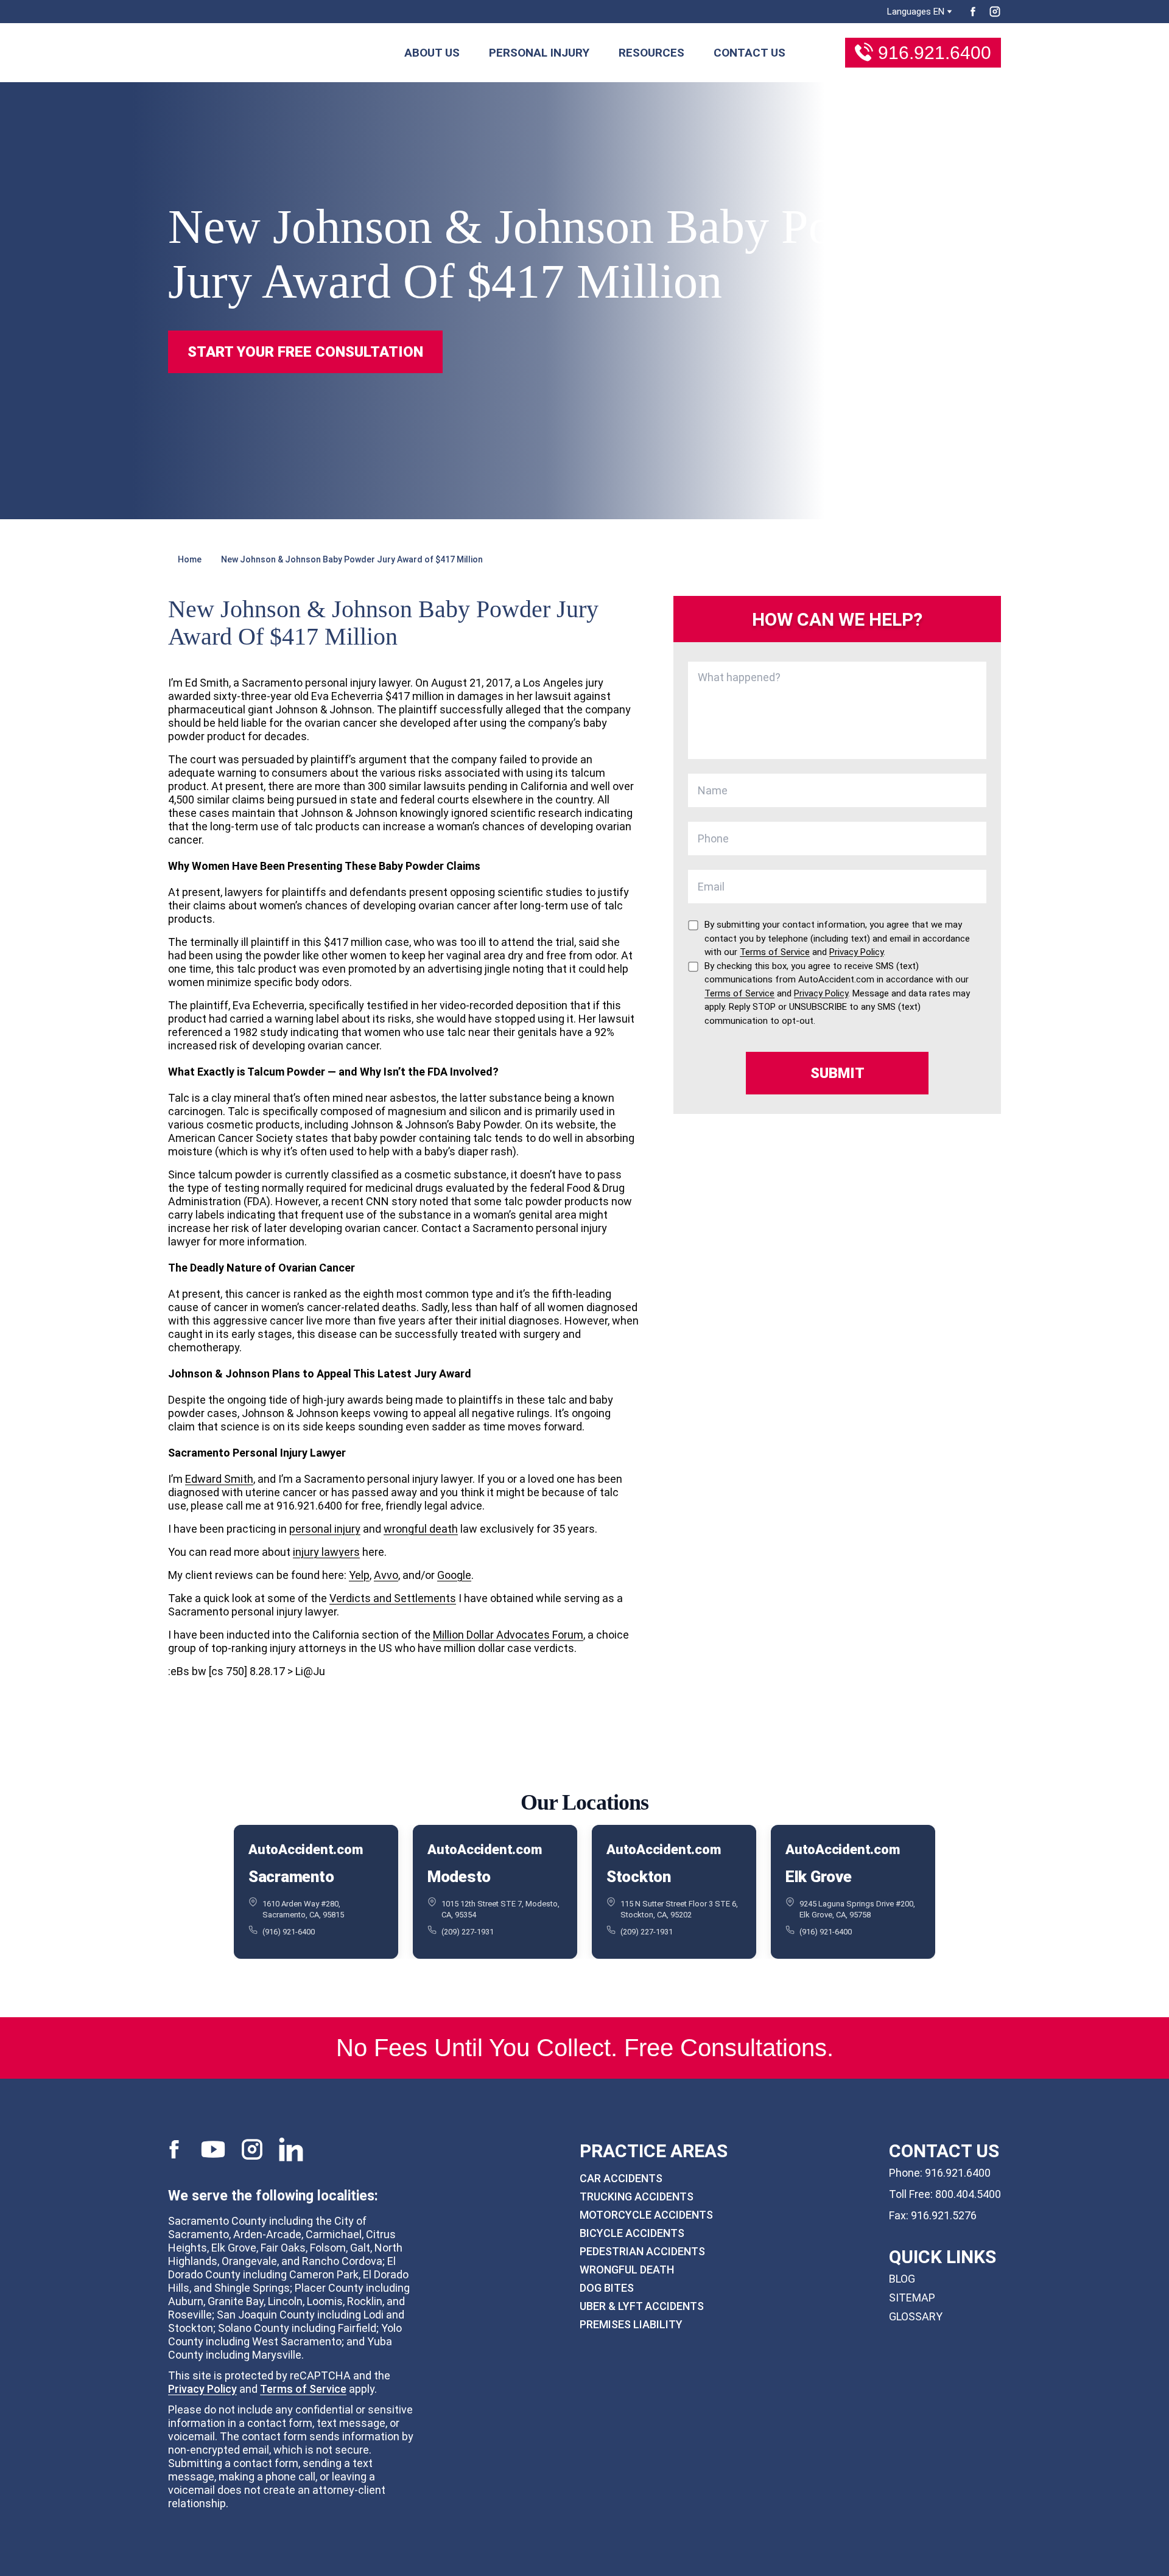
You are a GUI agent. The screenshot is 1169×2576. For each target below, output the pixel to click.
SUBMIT (837, 1073)
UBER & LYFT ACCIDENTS (642, 2306)
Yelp (359, 1575)
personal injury (325, 1529)
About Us (432, 53)
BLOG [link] (902, 2279)
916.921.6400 (935, 53)
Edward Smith (219, 1479)
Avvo (386, 1575)
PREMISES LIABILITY (631, 2324)
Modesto (459, 1877)
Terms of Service (303, 2389)
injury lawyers (326, 1552)
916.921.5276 (944, 2215)
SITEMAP (912, 2298)
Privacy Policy (202, 2389)
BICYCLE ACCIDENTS (632, 2233)
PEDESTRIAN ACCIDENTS (642, 2251)
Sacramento (291, 1877)
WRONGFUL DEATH (627, 2270)
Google (454, 1575)
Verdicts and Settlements (393, 1598)
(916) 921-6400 (289, 1932)
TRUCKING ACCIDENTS (637, 2196)
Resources (651, 53)
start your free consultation (305, 352)
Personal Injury (539, 53)
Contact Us (749, 53)
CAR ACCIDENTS (621, 2178)
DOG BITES (607, 2288)
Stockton (639, 1877)
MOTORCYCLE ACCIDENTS (646, 2215)
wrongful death (421, 1529)
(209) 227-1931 (468, 1932)
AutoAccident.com (305, 1850)
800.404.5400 (968, 2194)
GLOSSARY (916, 2316)
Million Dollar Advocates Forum (508, 1635)
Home (190, 559)
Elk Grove (819, 1877)
